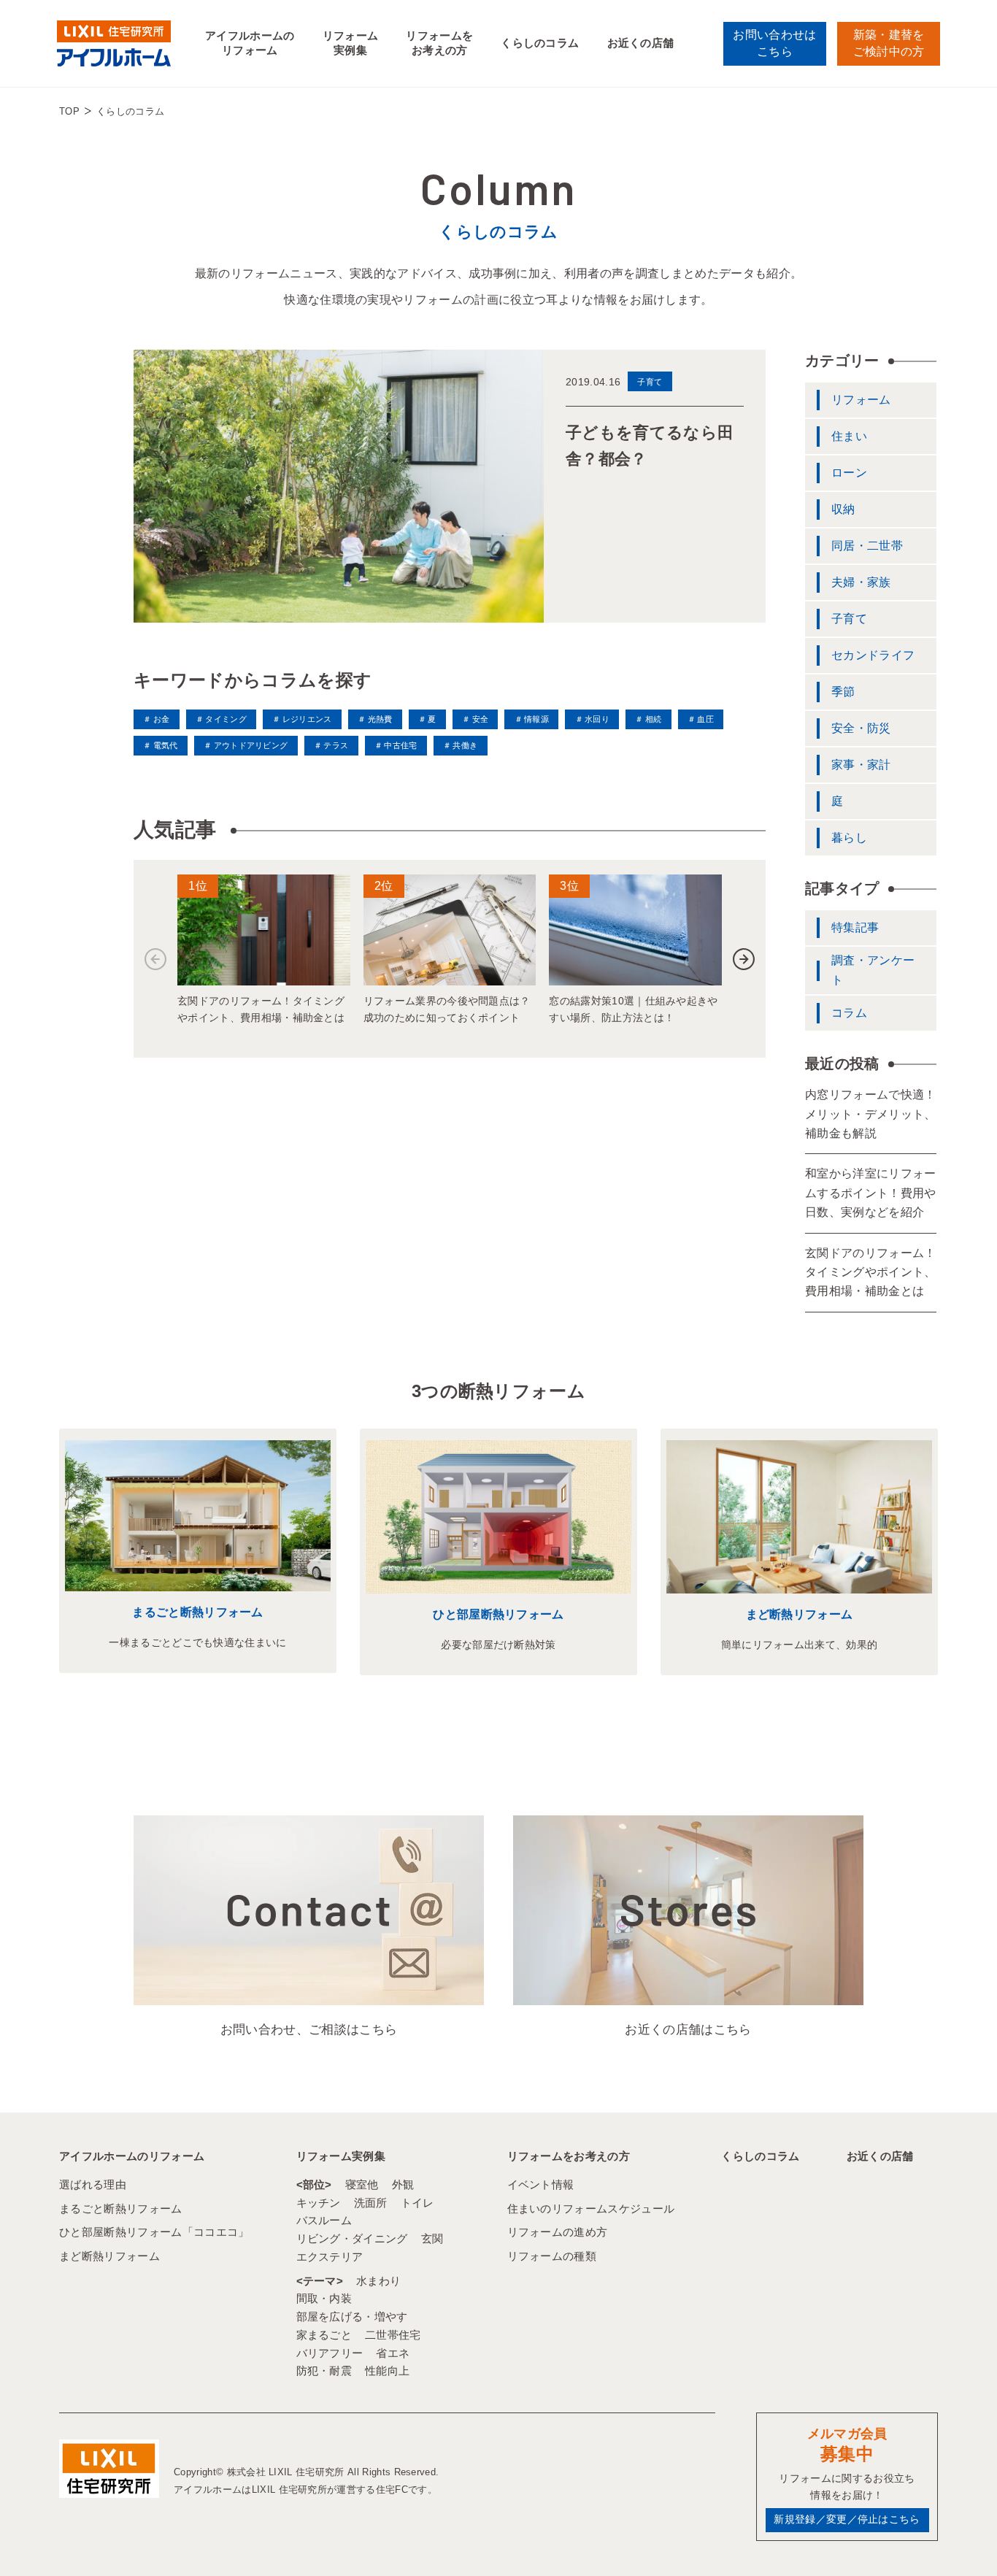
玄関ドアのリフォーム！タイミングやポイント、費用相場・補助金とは (871, 1272)
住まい (849, 436)
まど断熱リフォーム (800, 1614)
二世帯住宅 (393, 2335)
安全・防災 (861, 728)
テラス (336, 745)
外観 (403, 2184)
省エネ (393, 2353)
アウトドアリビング (251, 745)
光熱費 (380, 719)
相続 (653, 719)
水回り (597, 719)
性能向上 (387, 2371)
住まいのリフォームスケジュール (591, 2208)
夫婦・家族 (861, 582)
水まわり (378, 2281)
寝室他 (362, 2184)
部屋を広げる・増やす (352, 2317)
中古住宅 (400, 745)
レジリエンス (307, 719)
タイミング (226, 719)
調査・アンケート (873, 970)
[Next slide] (744, 959)
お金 (161, 719)
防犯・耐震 (324, 2371)
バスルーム (324, 2220)
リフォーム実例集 (351, 43)
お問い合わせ (774, 43)
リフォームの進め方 (558, 2232)
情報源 (536, 719)
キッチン (319, 2203)
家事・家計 (861, 765)
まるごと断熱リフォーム (198, 1612)
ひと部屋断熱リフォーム (498, 1614)
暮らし (849, 838)
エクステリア (330, 2257)
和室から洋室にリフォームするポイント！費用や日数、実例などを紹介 (871, 1193)
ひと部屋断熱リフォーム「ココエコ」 (154, 2232)
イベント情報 (541, 2184)
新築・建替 (889, 43)
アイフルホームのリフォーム (250, 43)
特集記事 (855, 927)
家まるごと (324, 2335)
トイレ (417, 2203)
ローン (849, 473)
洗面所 (371, 2203)
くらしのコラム (540, 43)
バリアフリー (330, 2353)
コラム (849, 1013)
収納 (843, 509)
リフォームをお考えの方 (439, 43)
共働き (465, 745)
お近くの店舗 (641, 43)
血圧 (705, 719)
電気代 (165, 745)
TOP (69, 111)
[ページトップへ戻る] (950, 2539)
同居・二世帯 (867, 546)
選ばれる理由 (93, 2184)
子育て (849, 619)
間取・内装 (324, 2298)
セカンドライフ (873, 655)
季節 (843, 692)
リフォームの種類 (552, 2256)
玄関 (432, 2238)
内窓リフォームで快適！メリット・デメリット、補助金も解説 (871, 1114)
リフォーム (861, 400)
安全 (480, 719)
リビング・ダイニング (352, 2238)
